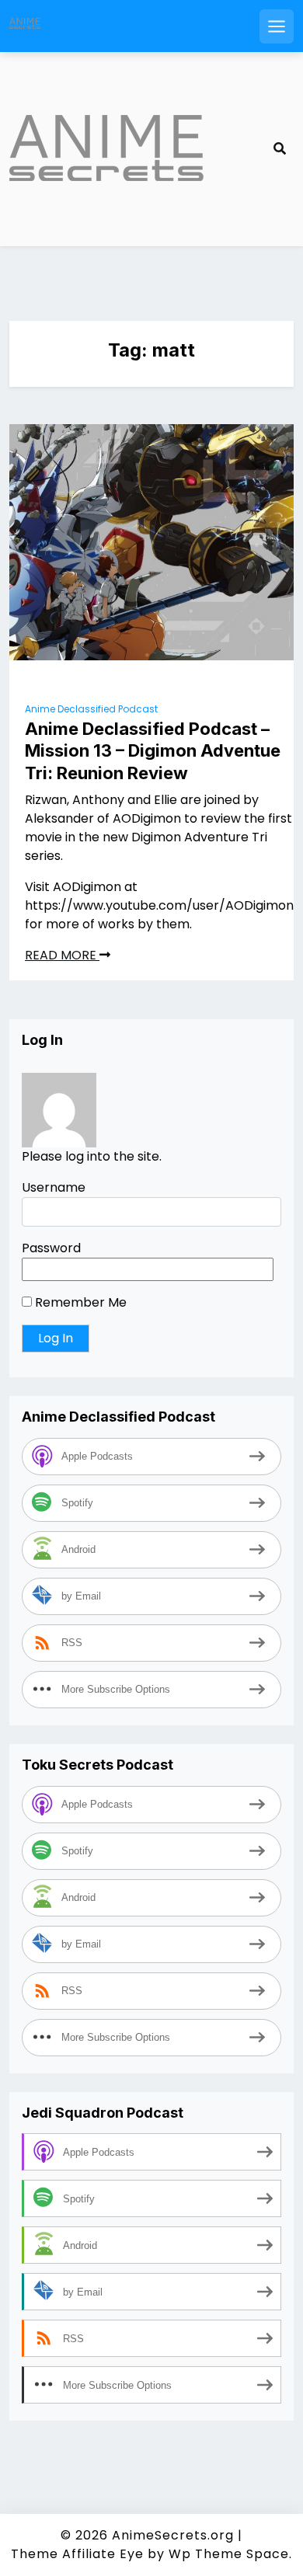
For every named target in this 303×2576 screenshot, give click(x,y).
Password (51, 1248)
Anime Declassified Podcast (91, 709)
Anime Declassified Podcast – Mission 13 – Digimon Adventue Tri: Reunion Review (153, 751)
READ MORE (62, 955)
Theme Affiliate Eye (77, 2554)
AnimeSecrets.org (173, 2535)
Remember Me (79, 1302)
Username (54, 1187)
